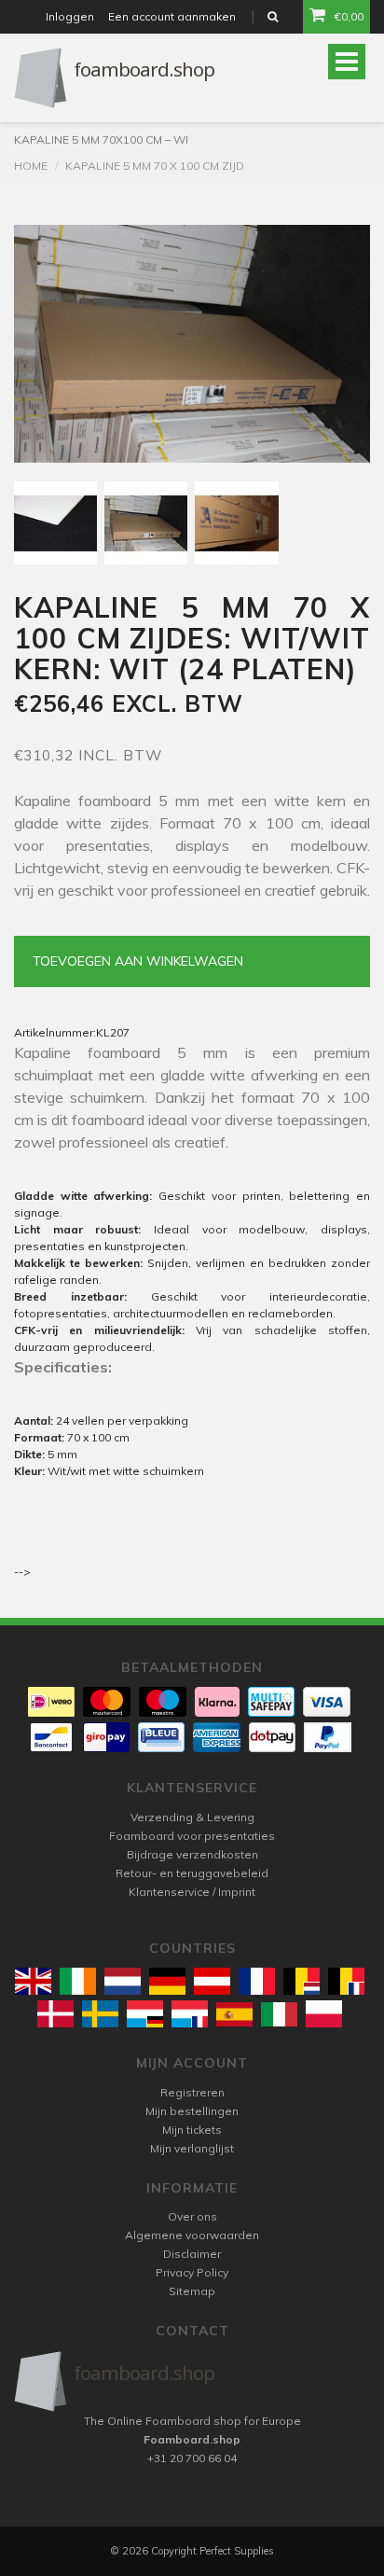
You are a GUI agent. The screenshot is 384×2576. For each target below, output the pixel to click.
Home (31, 166)
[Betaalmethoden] (51, 1702)
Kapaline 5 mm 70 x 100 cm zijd (155, 166)
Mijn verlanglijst (192, 2148)
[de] (167, 1981)
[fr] (257, 1981)
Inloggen (70, 16)
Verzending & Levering (192, 1817)
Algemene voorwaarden (192, 2235)
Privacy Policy (192, 2272)
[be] (302, 1981)
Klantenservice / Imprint (192, 1892)
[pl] (324, 2014)
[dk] (55, 2014)
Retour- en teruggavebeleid (192, 1873)
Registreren (192, 2092)
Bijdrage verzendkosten (192, 1854)
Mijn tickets (192, 2130)
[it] (279, 2014)
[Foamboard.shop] (192, 2381)
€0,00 (349, 16)
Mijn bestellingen (192, 2111)
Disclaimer (192, 2254)
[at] (212, 1981)
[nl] (123, 1981)
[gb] (33, 1981)
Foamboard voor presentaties (192, 1836)
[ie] (78, 1981)
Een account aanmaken (172, 16)
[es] (234, 2014)
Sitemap (192, 2291)
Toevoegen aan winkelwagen (138, 961)
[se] (100, 2014)
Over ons (192, 2216)
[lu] (145, 2014)
